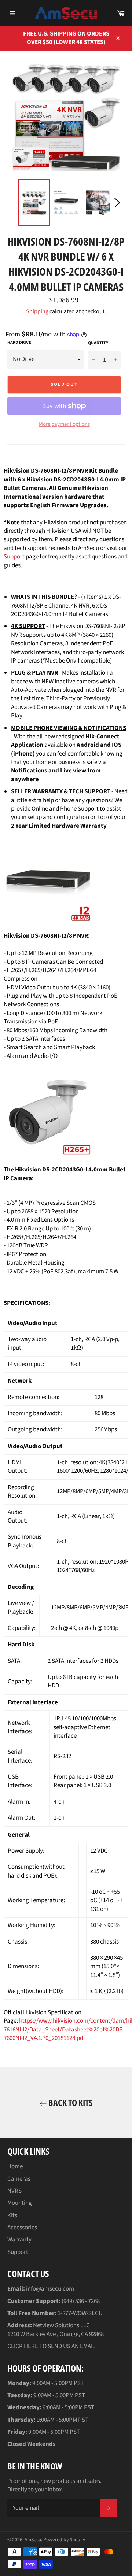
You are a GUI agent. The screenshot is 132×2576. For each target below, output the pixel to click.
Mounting (20, 2203)
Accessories (22, 2228)
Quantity (98, 343)
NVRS (14, 2191)
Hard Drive (19, 343)
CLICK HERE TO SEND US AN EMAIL (51, 2346)
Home (15, 2166)
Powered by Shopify (64, 2540)
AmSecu (33, 2540)
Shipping (37, 311)
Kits (12, 2215)
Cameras (19, 2179)
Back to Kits (70, 2102)
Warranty (19, 2240)
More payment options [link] (64, 424)
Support (14, 557)
